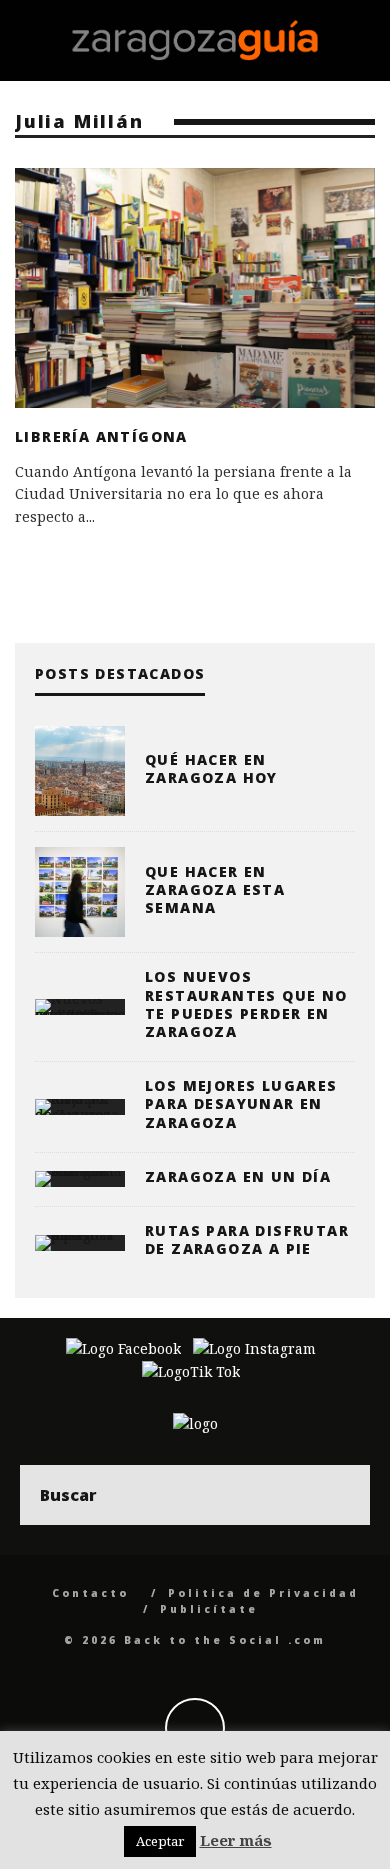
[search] (340, 1495)
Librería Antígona (101, 436)
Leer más (236, 1840)
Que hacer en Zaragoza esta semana (215, 889)
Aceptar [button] (160, 1841)
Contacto (90, 1593)
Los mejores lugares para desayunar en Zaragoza (241, 1103)
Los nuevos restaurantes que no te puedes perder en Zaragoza (246, 1004)
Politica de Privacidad (263, 1593)
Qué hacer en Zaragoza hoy (211, 768)
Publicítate (209, 1609)
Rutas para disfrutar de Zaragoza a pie (247, 1239)
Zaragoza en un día (238, 1176)
